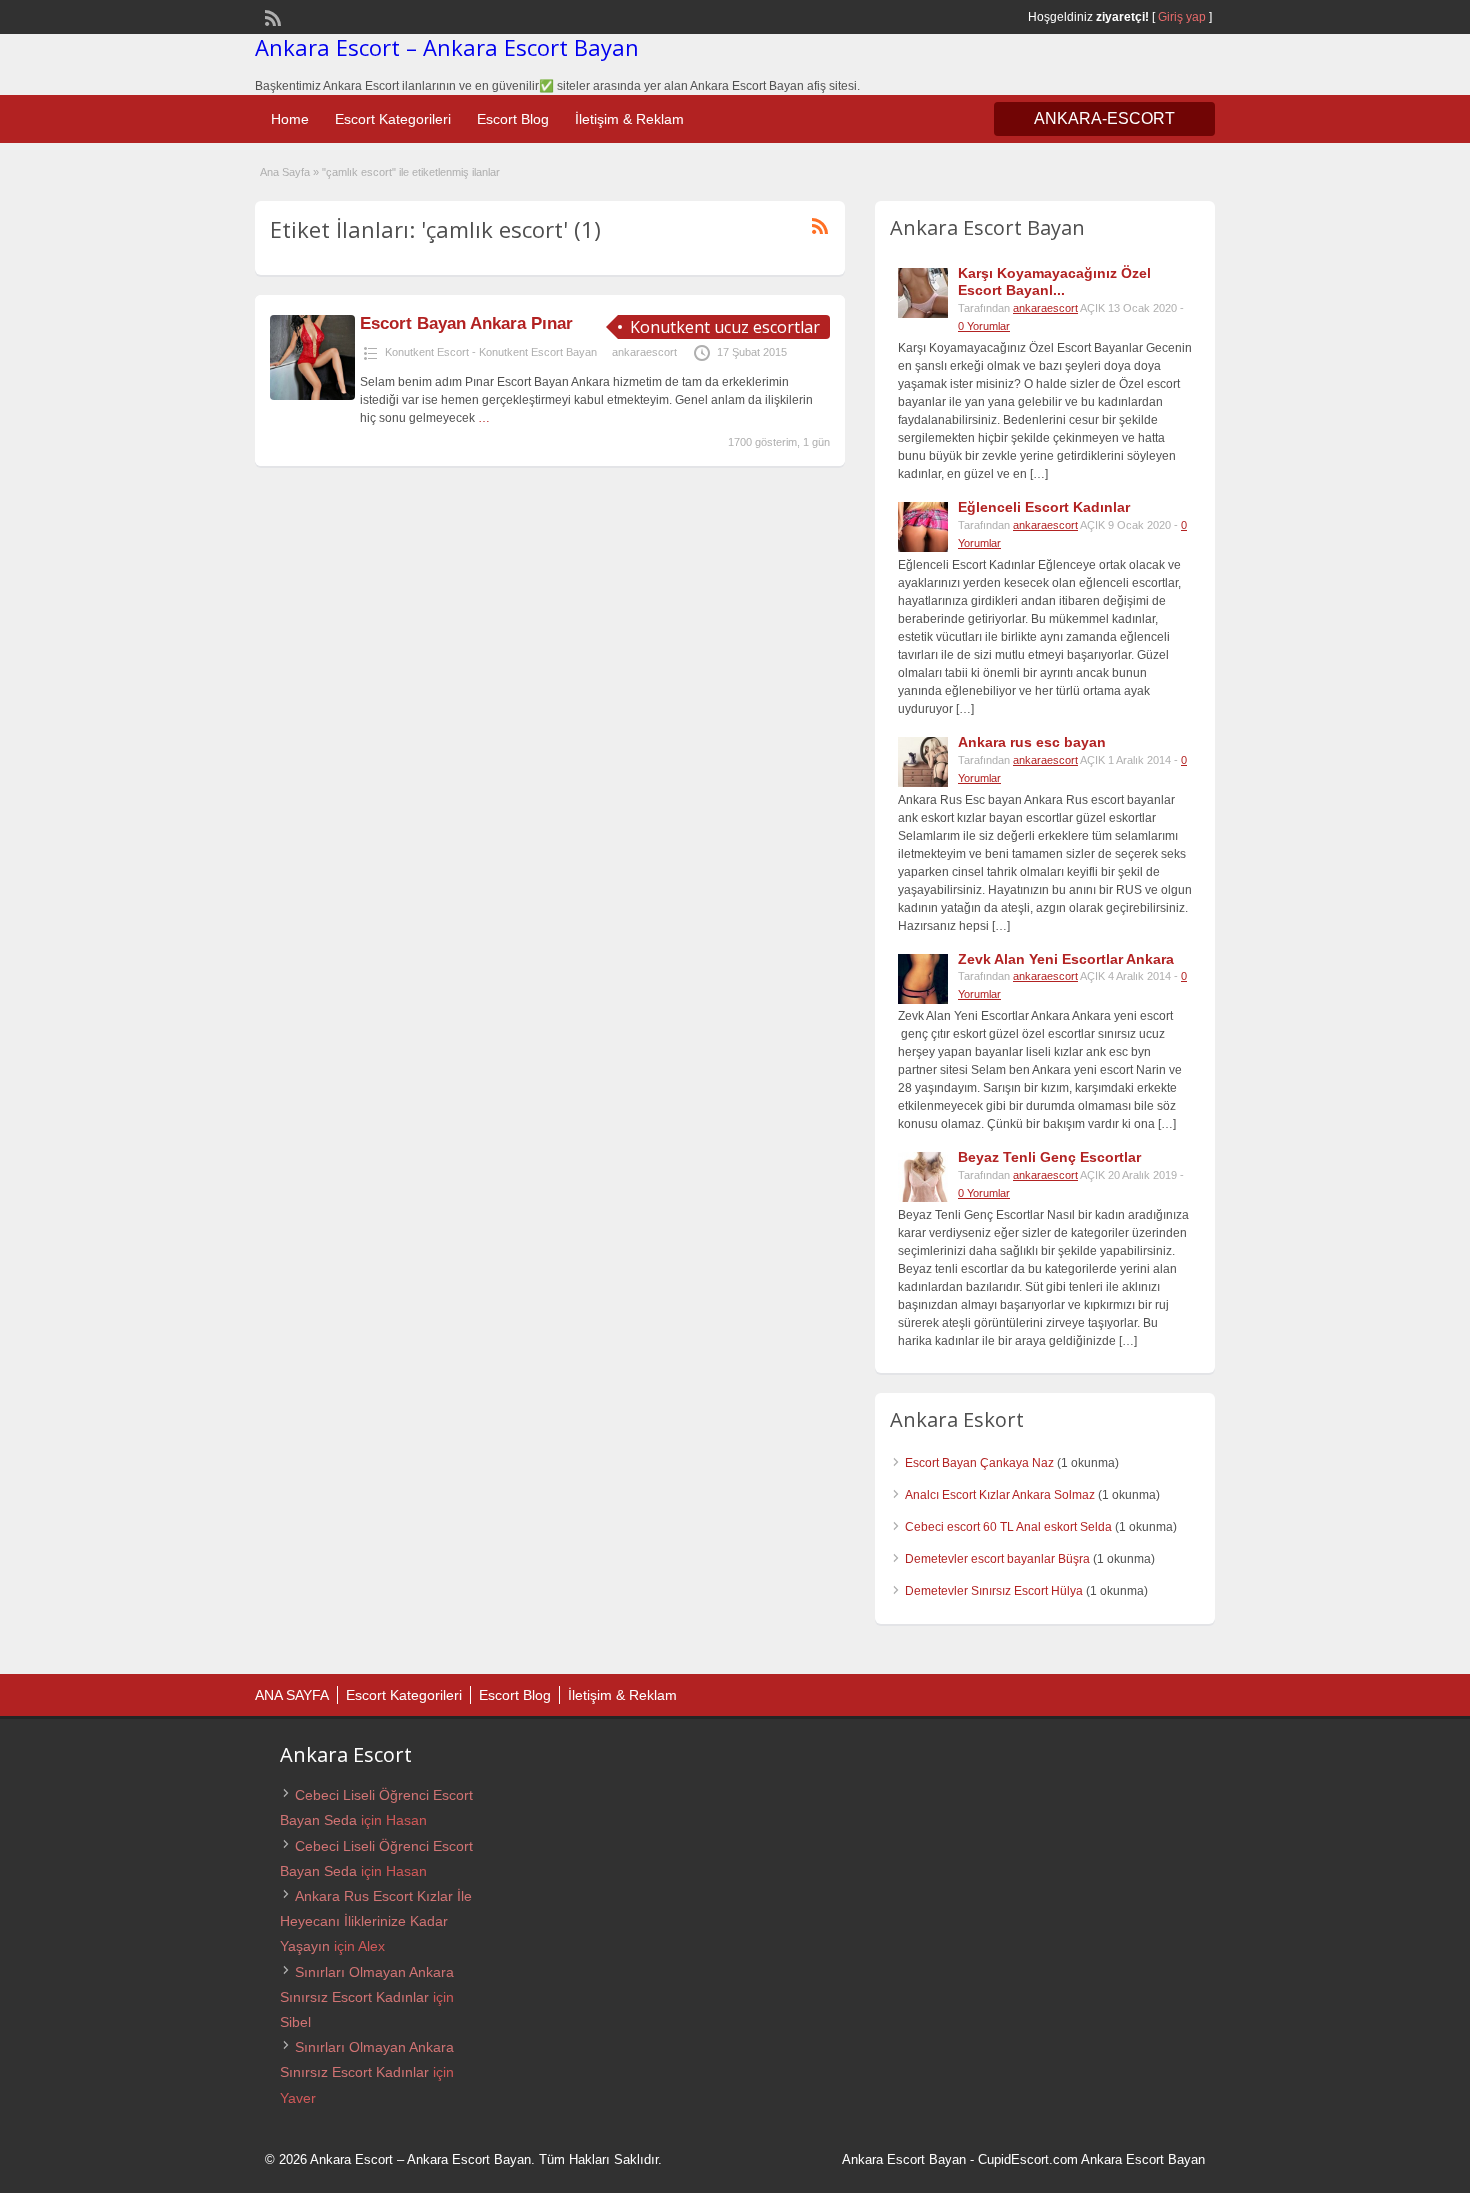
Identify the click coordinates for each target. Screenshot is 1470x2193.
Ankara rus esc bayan (1032, 742)
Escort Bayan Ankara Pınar (466, 323)
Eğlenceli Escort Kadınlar (1044, 507)
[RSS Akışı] (271, 16)
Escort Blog (513, 119)
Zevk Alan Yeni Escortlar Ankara (1066, 959)
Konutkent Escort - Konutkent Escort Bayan (491, 352)
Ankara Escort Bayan (904, 2159)
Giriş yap (1182, 17)
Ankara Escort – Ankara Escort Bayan (447, 47)
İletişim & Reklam (629, 119)
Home (290, 119)
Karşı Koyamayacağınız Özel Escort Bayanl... (1054, 281)
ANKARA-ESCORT (1104, 118)
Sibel (295, 2022)
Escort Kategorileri (393, 119)
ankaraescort (644, 352)
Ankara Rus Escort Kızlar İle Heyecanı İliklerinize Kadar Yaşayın (376, 1921)
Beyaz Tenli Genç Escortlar (1049, 1157)
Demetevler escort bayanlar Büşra (997, 1559)
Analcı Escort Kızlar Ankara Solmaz (1000, 1495)
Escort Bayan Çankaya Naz (979, 1463)
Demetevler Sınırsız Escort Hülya (994, 1591)
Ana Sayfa (285, 172)
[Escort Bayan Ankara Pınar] (312, 396)
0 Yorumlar (984, 326)
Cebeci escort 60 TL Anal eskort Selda (1008, 1527)
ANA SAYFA (292, 1695)
